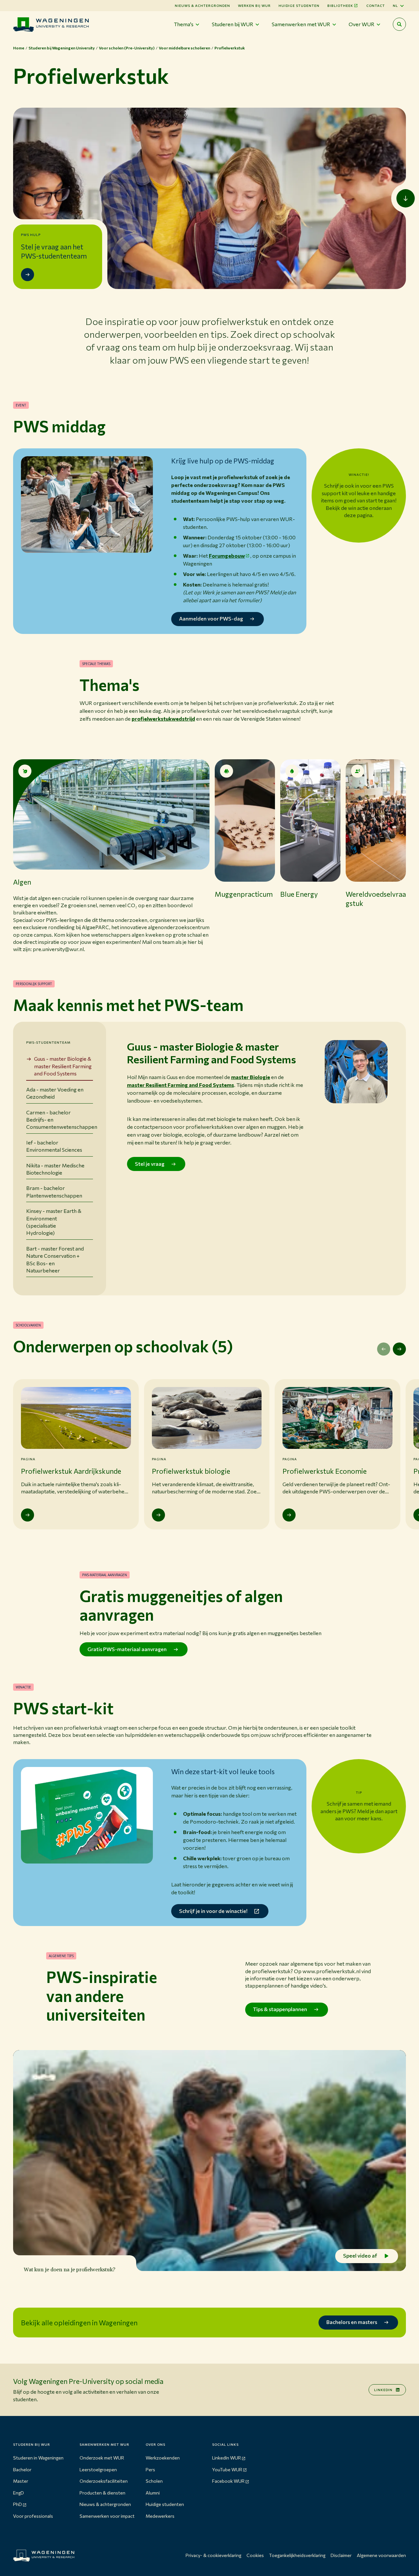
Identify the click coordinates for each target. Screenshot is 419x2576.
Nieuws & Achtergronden (202, 6)
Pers (150, 2469)
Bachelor (22, 2469)
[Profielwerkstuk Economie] (289, 1515)
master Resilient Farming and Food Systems (181, 1085)
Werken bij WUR (254, 6)
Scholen (154, 2481)
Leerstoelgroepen (98, 2469)
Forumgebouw (227, 556)
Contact (376, 6)
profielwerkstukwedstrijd (163, 719)
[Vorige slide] (384, 1349)
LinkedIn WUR (227, 2458)
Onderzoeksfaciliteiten (104, 2481)
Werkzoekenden (163, 2458)
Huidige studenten (299, 6)
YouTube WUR (227, 2469)
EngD (18, 2493)
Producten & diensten (102, 2493)
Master (21, 2481)
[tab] (60, 1066)
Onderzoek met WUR (102, 2458)
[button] (111, 856)
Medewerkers (160, 2516)
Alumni (153, 2493)
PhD (18, 2504)
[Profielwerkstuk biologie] (158, 1515)
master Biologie (251, 1077)
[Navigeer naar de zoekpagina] (399, 24)
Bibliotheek (340, 6)
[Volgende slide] (399, 1349)
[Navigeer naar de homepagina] (51, 24)
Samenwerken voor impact (107, 2516)
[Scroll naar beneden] (406, 198)
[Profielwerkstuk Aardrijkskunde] (27, 1515)
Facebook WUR (228, 2481)
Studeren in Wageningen (38, 2458)
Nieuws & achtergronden (105, 2504)
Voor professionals (33, 2516)
